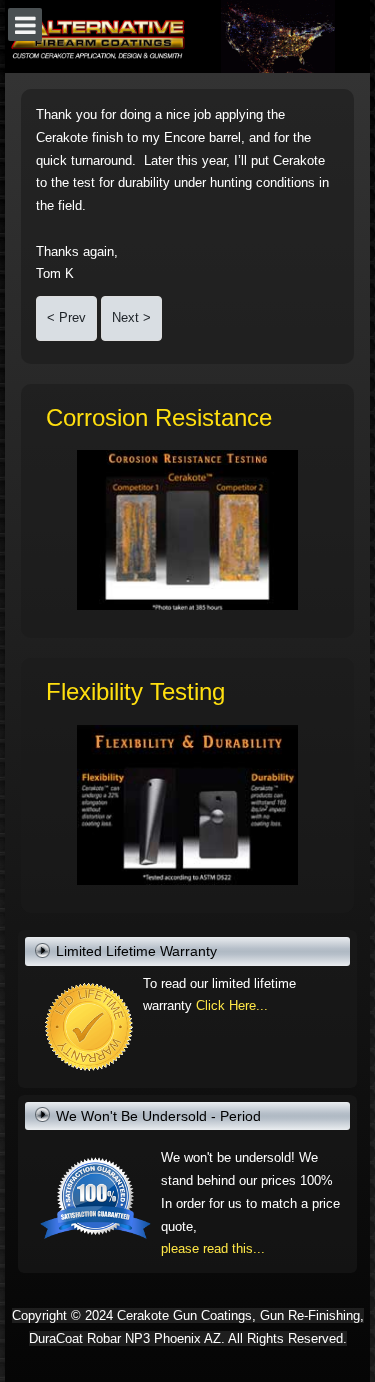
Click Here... (232, 1005)
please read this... (213, 1248)
